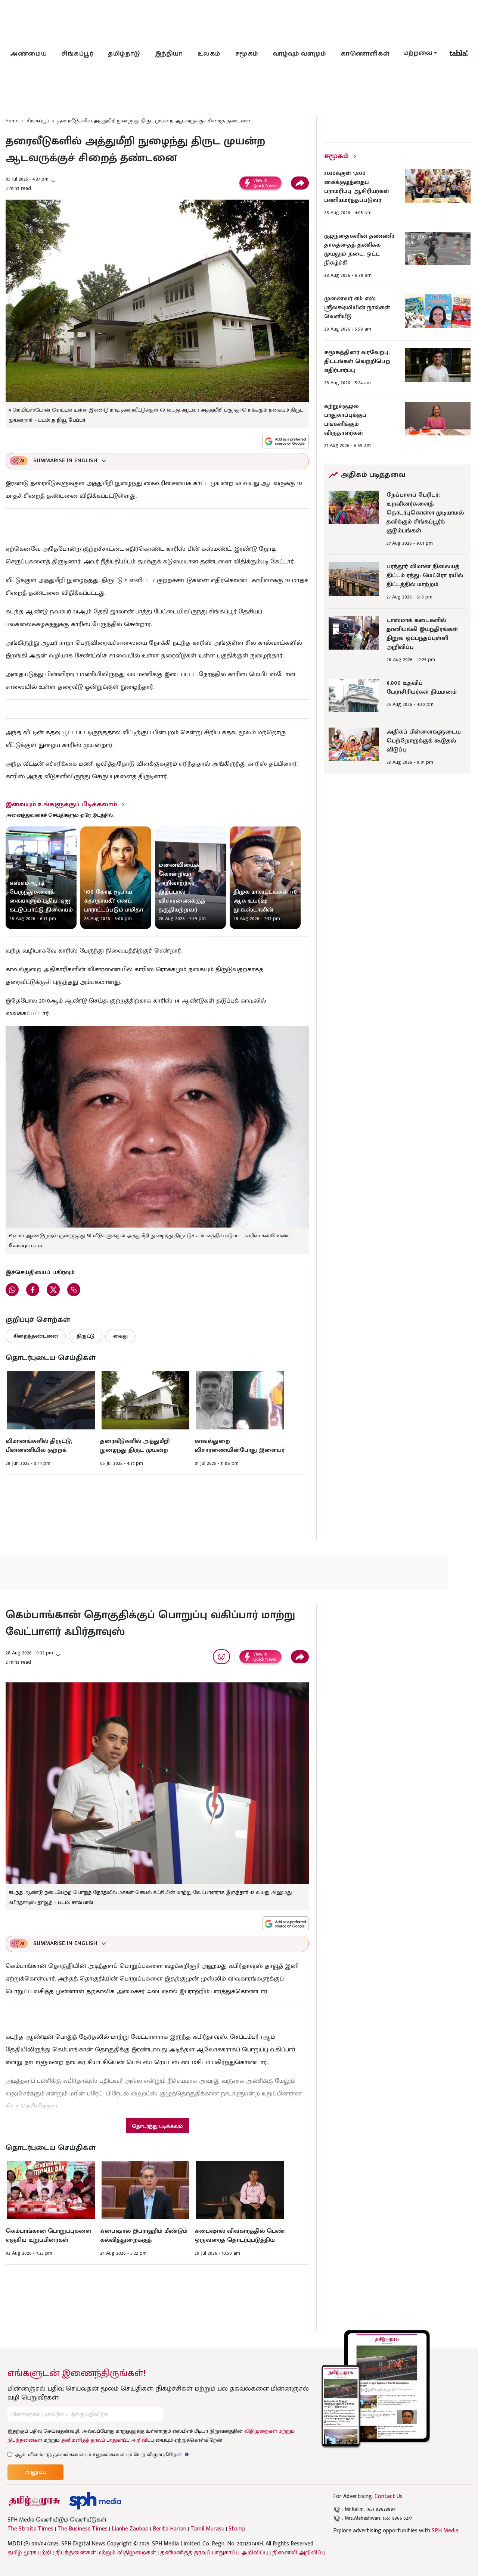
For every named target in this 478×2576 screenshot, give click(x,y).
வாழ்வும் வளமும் (299, 54)
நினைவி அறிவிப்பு (299, 2553)
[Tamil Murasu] (34, 2501)
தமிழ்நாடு (124, 54)
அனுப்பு (35, 2472)
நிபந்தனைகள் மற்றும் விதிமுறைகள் (106, 2553)
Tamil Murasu (207, 2529)
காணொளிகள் (365, 54)
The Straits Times (30, 2529)
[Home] (95, 2501)
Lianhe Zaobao (130, 2529)
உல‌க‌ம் (209, 54)
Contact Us (389, 2496)
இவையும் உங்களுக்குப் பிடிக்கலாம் (61, 804)
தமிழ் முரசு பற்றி (29, 2553)
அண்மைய (28, 54)
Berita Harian (170, 2529)
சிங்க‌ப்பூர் (77, 54)
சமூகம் (247, 54)
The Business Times (83, 2529)
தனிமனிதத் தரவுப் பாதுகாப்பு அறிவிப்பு (108, 2440)
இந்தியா (169, 54)
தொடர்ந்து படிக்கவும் (157, 2126)
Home (12, 121)
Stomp (237, 2529)
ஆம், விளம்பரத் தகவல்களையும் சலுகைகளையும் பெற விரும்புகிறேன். (102, 2455)
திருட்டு (86, 1336)
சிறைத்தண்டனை (36, 1336)
